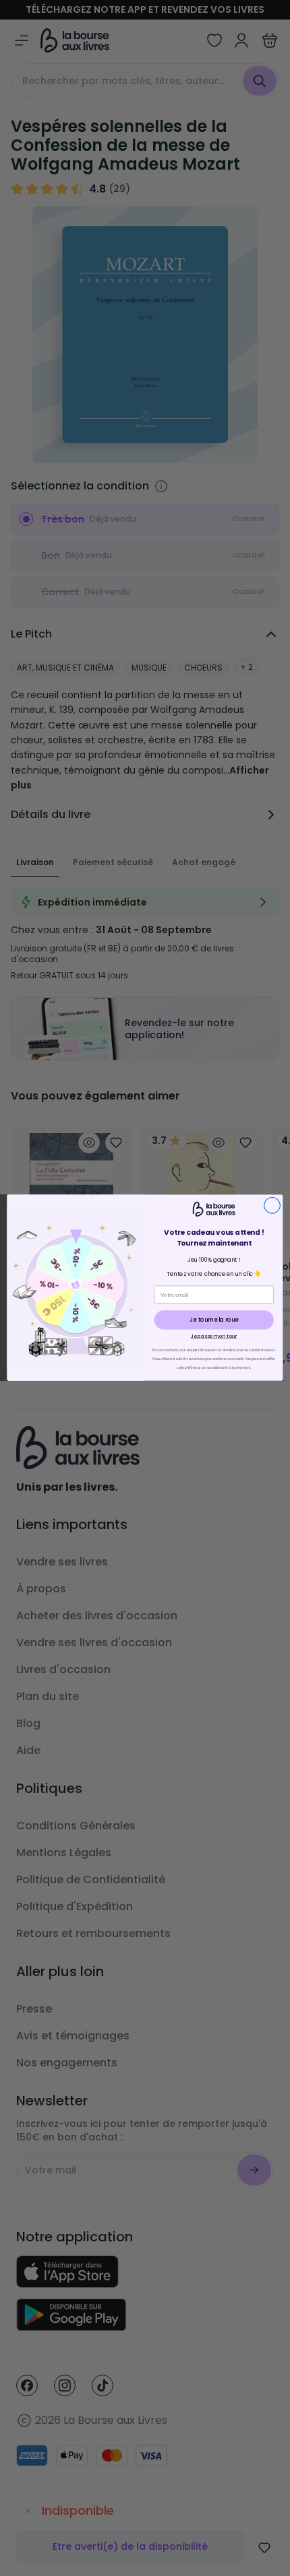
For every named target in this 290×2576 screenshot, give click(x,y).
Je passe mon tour (214, 1336)
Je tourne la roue (214, 1320)
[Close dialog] (272, 1206)
